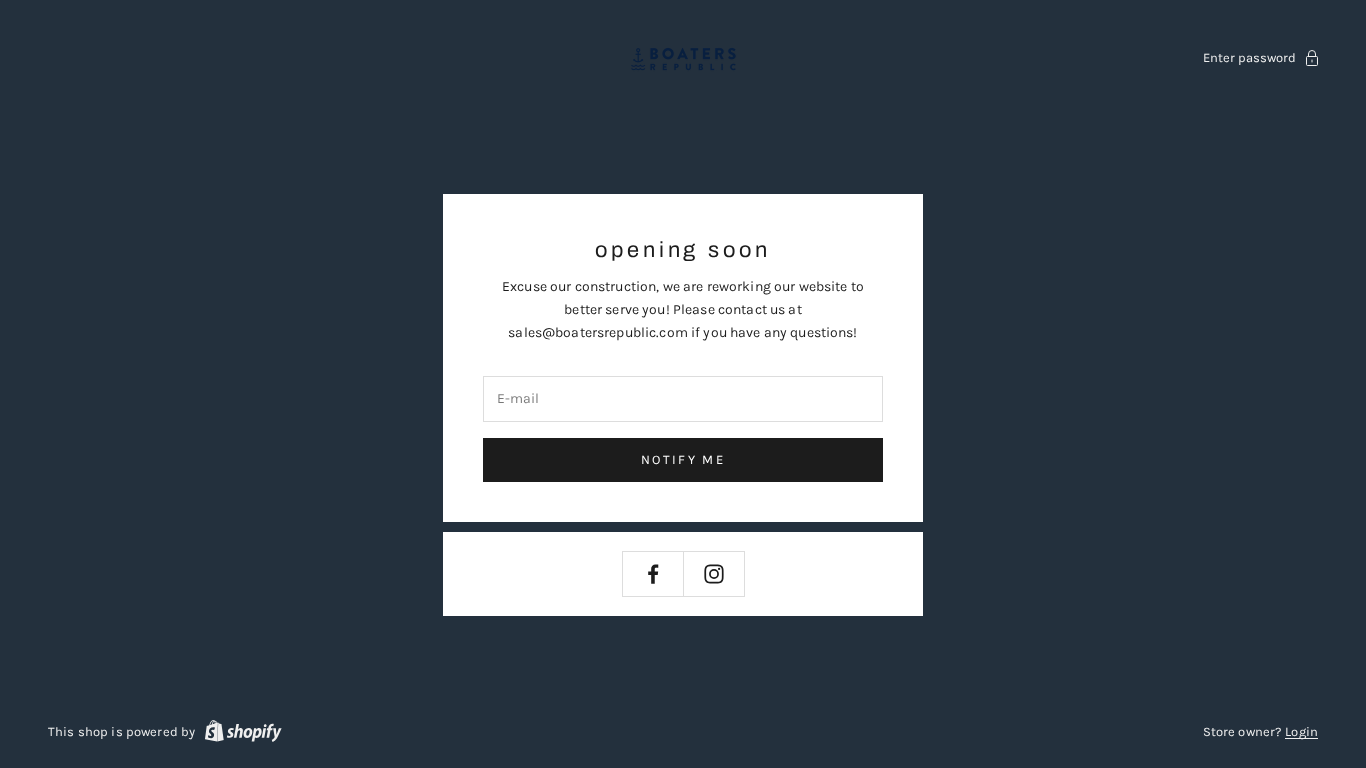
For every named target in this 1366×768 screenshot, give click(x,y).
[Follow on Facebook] (653, 574)
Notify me (683, 459)
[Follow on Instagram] (714, 574)
